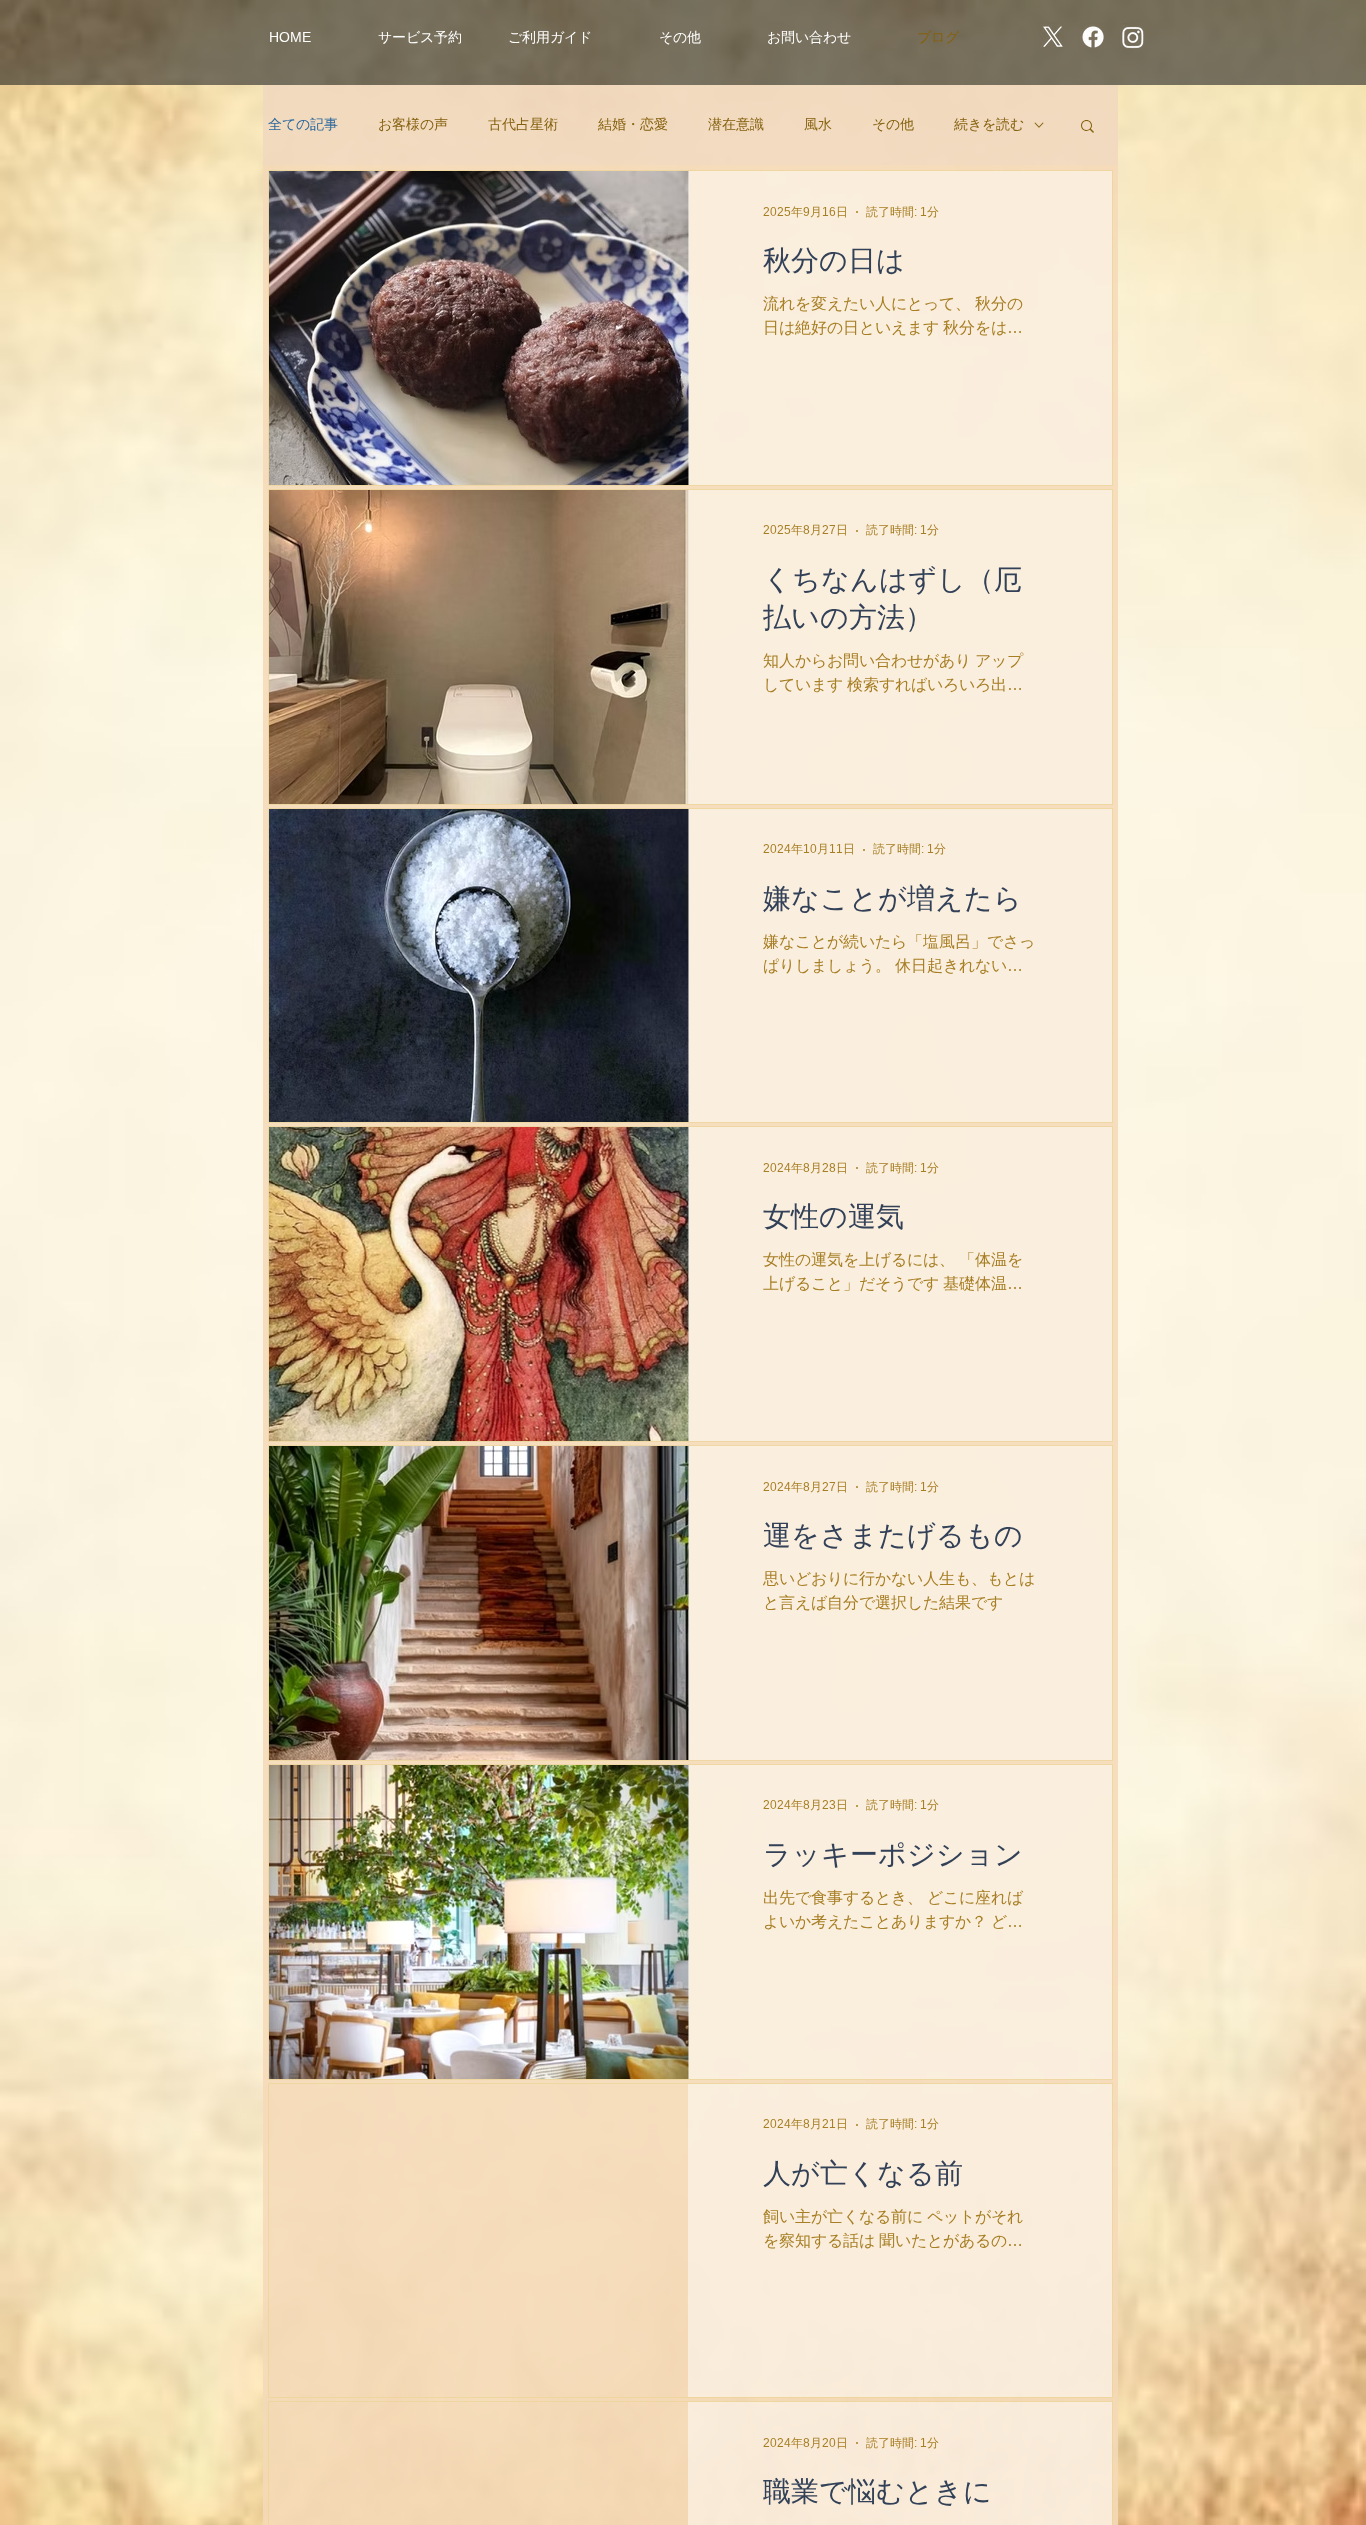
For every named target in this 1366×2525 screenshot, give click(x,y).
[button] (420, 37)
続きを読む (989, 124)
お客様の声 (413, 124)
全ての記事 (303, 124)
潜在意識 (736, 124)
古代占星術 (523, 124)
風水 (818, 124)
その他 (893, 124)
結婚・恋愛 (633, 124)
